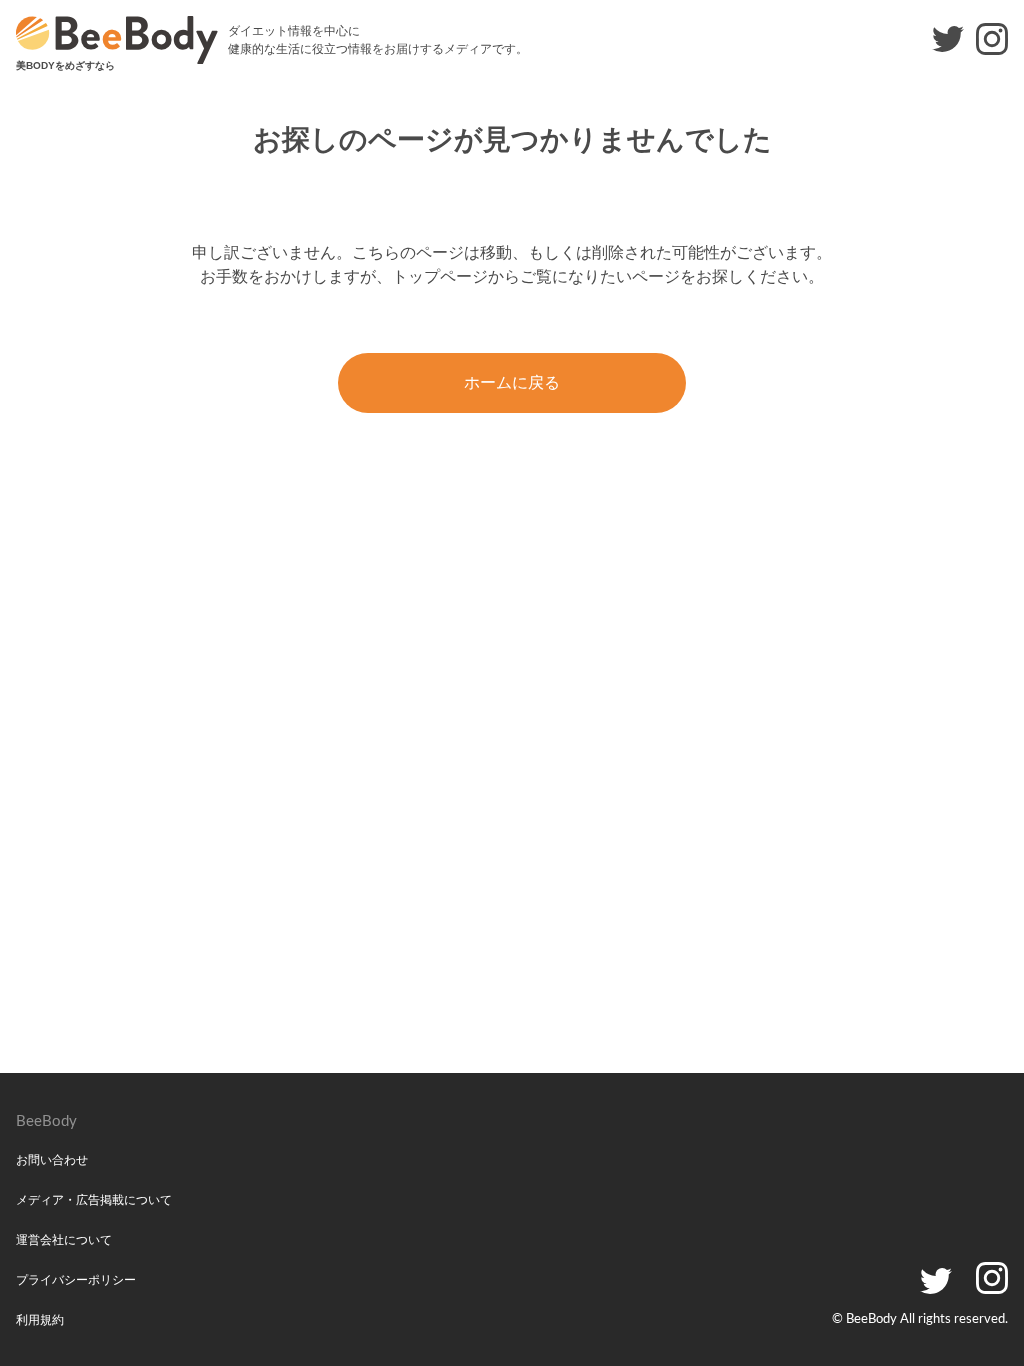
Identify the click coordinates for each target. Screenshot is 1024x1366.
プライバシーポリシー (76, 1280)
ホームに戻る (512, 382)
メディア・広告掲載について (94, 1200)
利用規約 (40, 1320)
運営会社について (64, 1240)
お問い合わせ (52, 1160)
